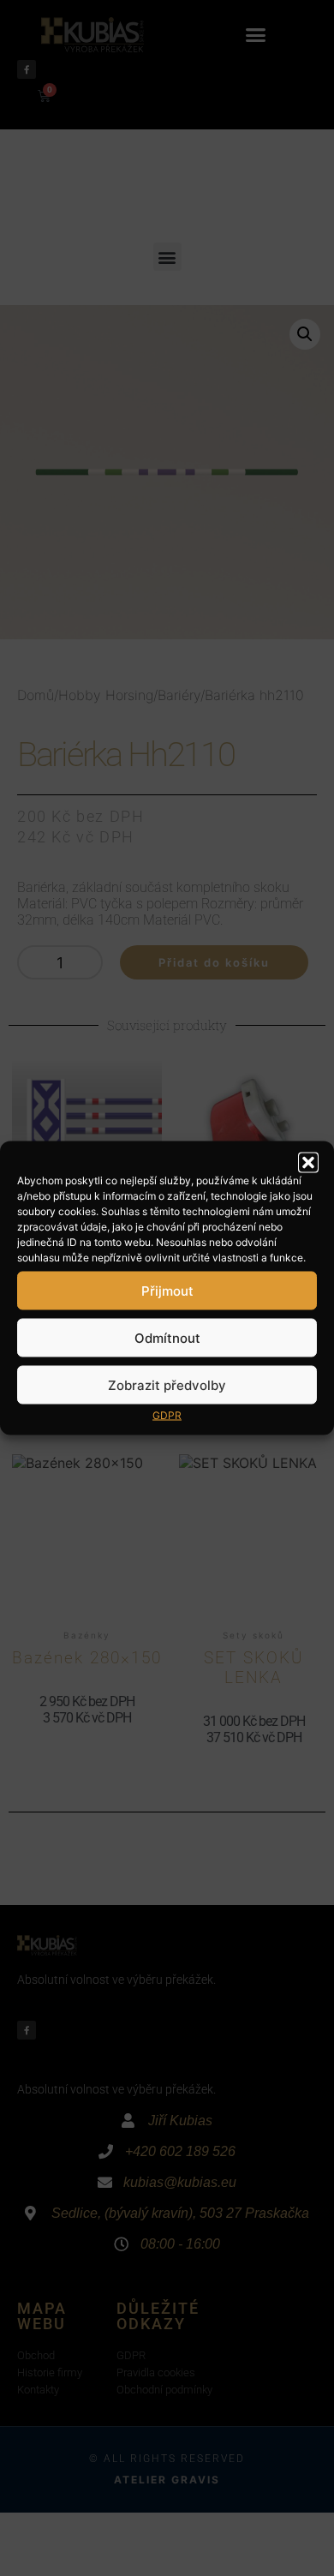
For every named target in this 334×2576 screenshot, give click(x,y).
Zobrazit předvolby (167, 1384)
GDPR (167, 1415)
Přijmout (167, 1290)
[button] (308, 1163)
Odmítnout (167, 1337)
